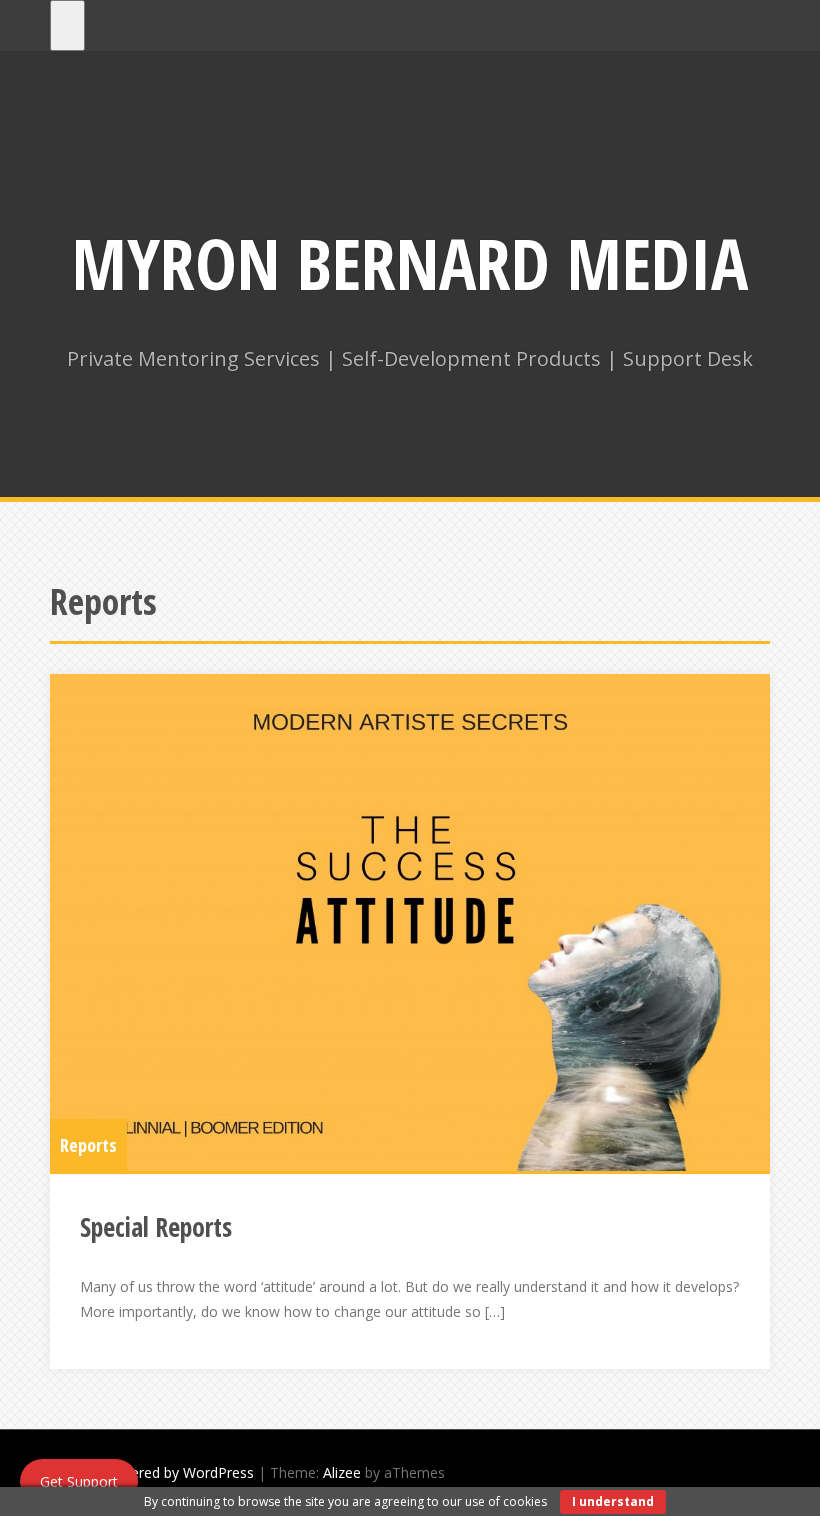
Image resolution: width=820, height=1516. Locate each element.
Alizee (342, 1472)
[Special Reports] (410, 923)
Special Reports (156, 1227)
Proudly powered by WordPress (152, 1472)
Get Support (79, 1481)
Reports (88, 1145)
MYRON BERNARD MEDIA (410, 263)
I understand (613, 1501)
